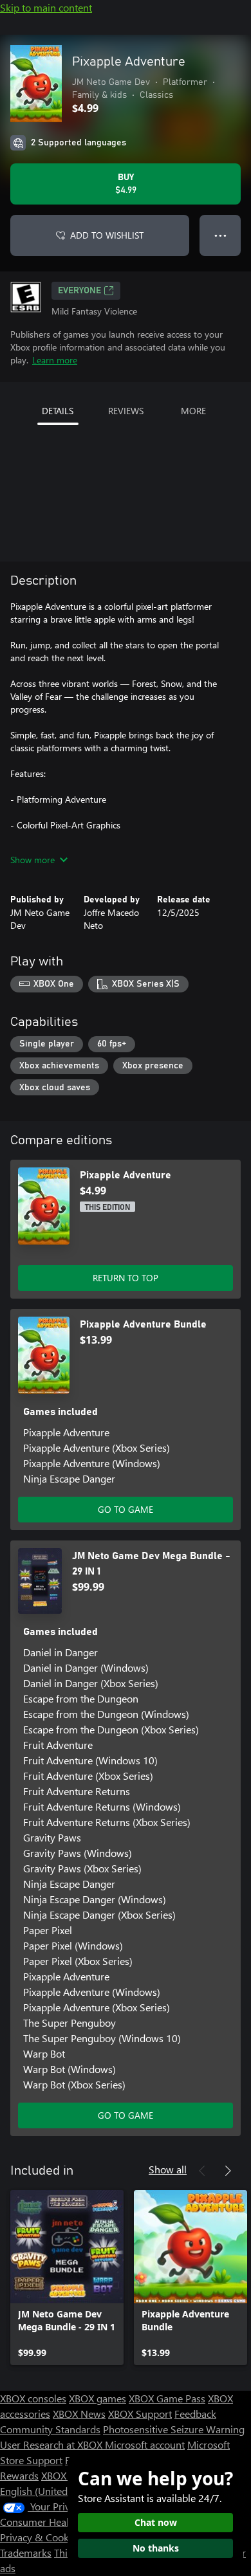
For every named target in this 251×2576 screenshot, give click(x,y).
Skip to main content (46, 7)
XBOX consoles (33, 2398)
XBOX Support (140, 2414)
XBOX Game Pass (167, 2398)
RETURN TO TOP (126, 1278)
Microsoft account (145, 2444)
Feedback (195, 2414)
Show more (33, 860)
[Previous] (202, 2171)
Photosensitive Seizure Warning (174, 2429)
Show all (168, 2169)
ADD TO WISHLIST (107, 235)
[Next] (228, 2171)
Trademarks (26, 2553)
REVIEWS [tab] (126, 411)
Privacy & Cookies (41, 2537)
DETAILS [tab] (58, 411)
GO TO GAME (126, 1509)
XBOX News (79, 2414)
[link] (67, 2278)
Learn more (55, 360)
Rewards (19, 2475)
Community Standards (50, 2429)
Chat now (156, 2522)
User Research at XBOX (52, 2444)
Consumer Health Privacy (56, 2522)
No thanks (156, 2548)
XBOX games (98, 2398)
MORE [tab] (193, 411)
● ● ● (220, 235)
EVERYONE (79, 291)
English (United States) (50, 2491)
